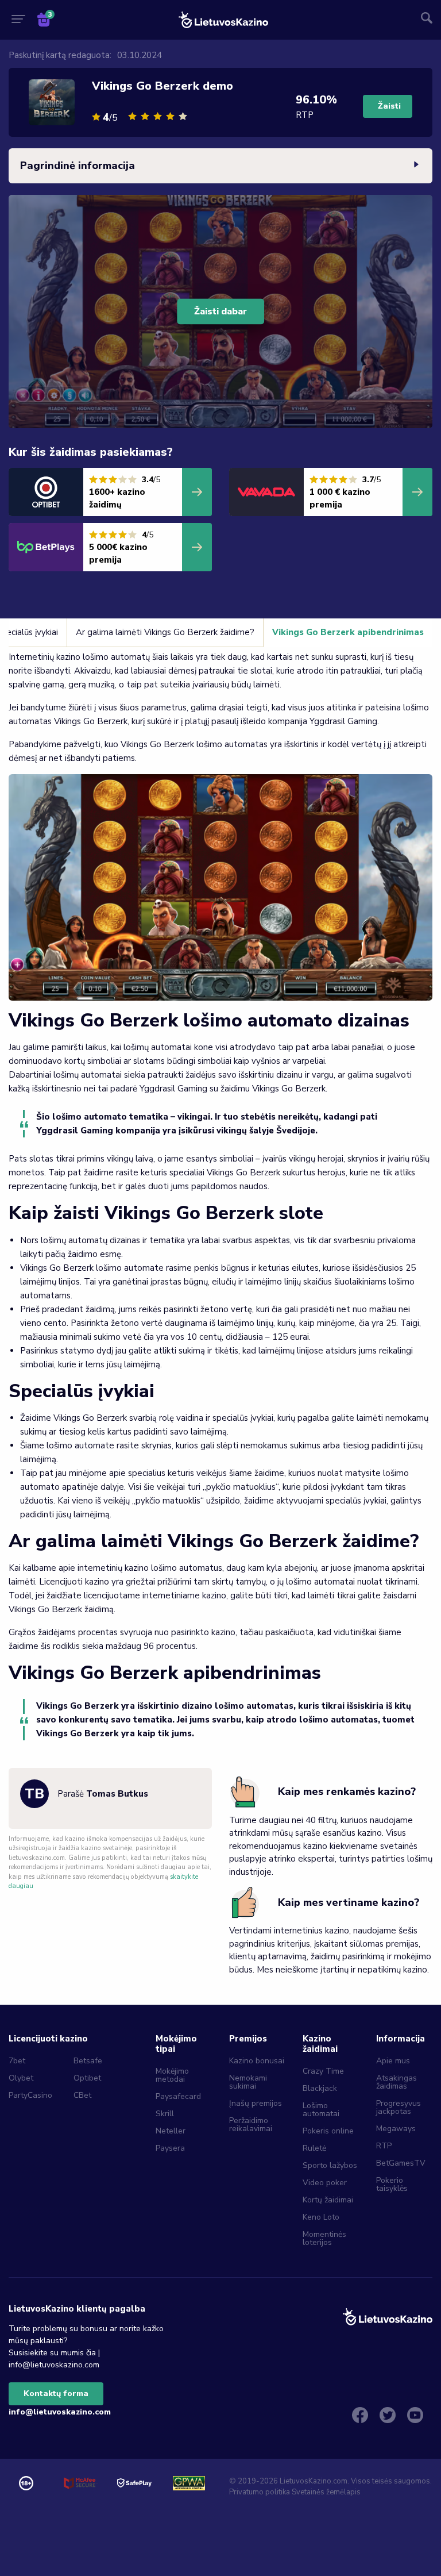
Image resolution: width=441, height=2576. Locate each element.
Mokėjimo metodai (172, 2075)
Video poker (325, 2183)
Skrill (165, 2114)
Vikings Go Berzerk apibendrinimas (348, 632)
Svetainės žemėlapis (326, 2492)
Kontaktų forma (56, 2394)
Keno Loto (321, 2217)
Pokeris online (328, 2131)
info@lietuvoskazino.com (60, 2412)
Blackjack (320, 2088)
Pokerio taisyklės (392, 2184)
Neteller (171, 2131)
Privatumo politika (260, 2492)
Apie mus (393, 2061)
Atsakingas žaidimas (396, 2082)
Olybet (21, 2078)
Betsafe (88, 2061)
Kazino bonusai (257, 2061)
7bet (17, 2061)
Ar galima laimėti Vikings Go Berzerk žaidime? (165, 632)
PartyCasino (30, 2095)
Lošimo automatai (321, 2110)
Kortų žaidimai (328, 2200)
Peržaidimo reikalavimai (251, 2125)
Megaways (396, 2129)
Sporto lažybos (330, 2165)
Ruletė (314, 2148)
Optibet (87, 2078)
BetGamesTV (401, 2163)
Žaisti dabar (220, 312)
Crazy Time (323, 2071)
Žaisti (389, 106)
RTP (384, 2146)
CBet (82, 2095)
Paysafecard (178, 2096)
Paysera (170, 2148)
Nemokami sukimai (248, 2082)
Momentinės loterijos (324, 2238)
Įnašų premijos (256, 2103)
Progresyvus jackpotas (399, 2107)
